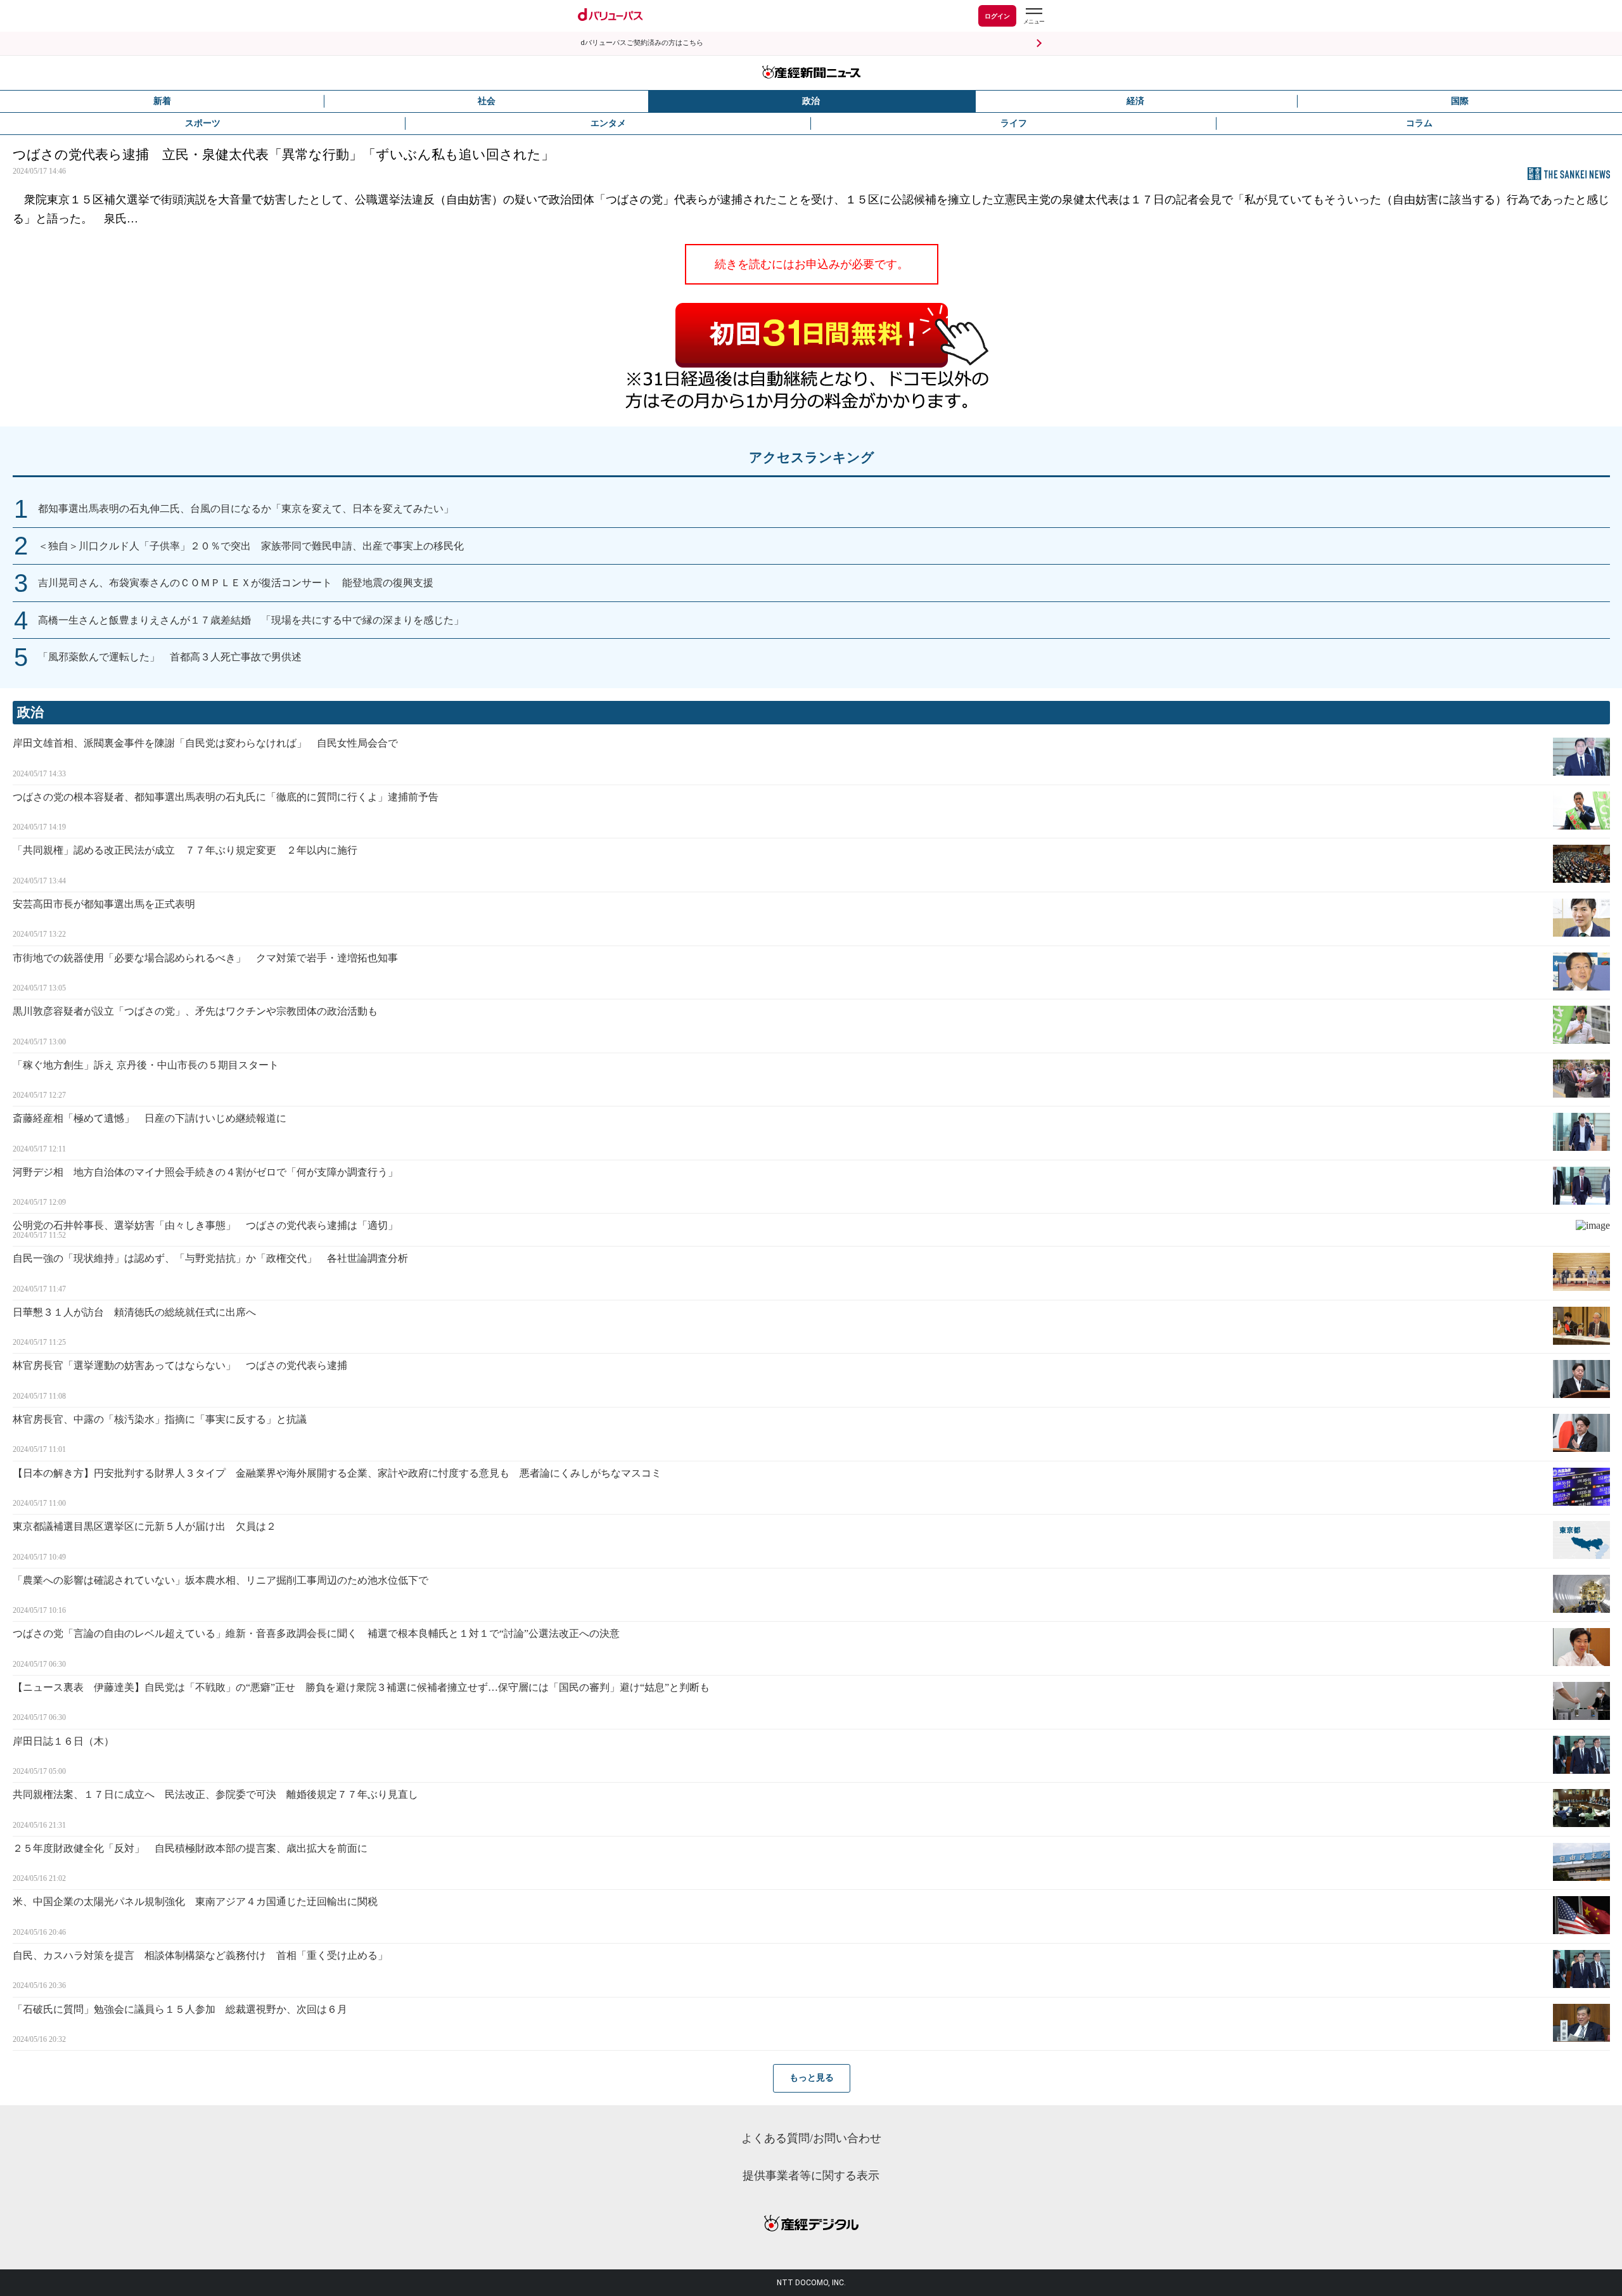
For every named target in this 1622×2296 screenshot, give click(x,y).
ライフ (1014, 123)
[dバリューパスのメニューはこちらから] (1033, 17)
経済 (1135, 101)
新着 (162, 101)
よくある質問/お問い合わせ (811, 2138)
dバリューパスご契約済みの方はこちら (642, 43)
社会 (487, 101)
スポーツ (203, 123)
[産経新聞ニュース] (811, 73)
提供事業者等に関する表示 (811, 2176)
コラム (1419, 123)
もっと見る (812, 2078)
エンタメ (608, 123)
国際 (1460, 101)
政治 (811, 101)
